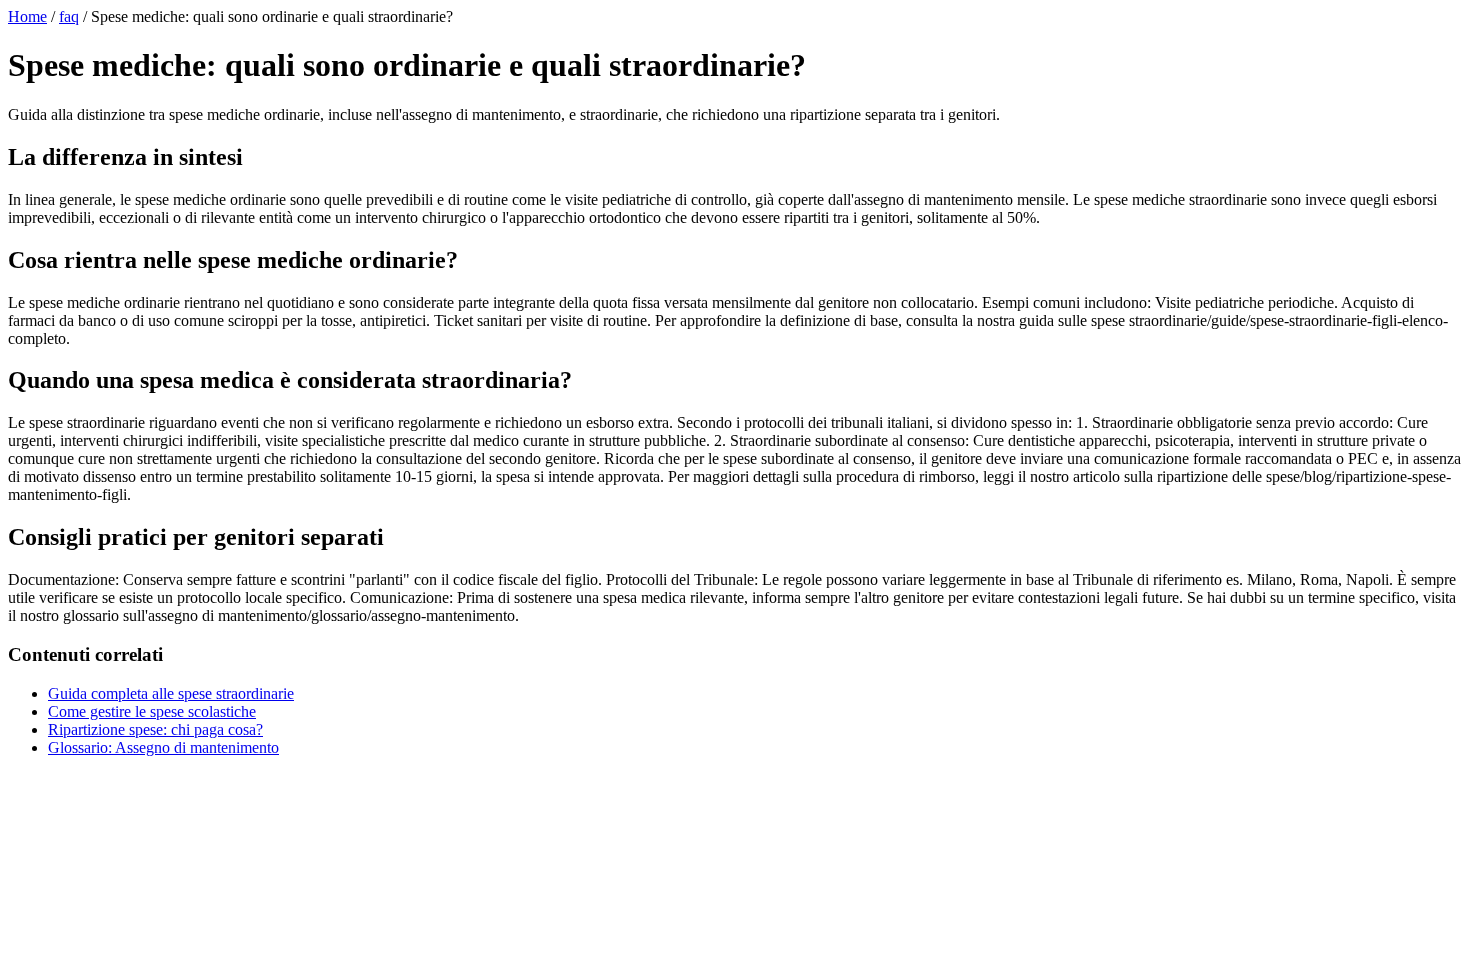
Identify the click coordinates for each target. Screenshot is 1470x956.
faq (69, 16)
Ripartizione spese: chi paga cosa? (155, 729)
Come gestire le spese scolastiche (152, 711)
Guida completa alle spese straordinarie (171, 693)
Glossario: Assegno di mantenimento (163, 747)
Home (27, 16)
